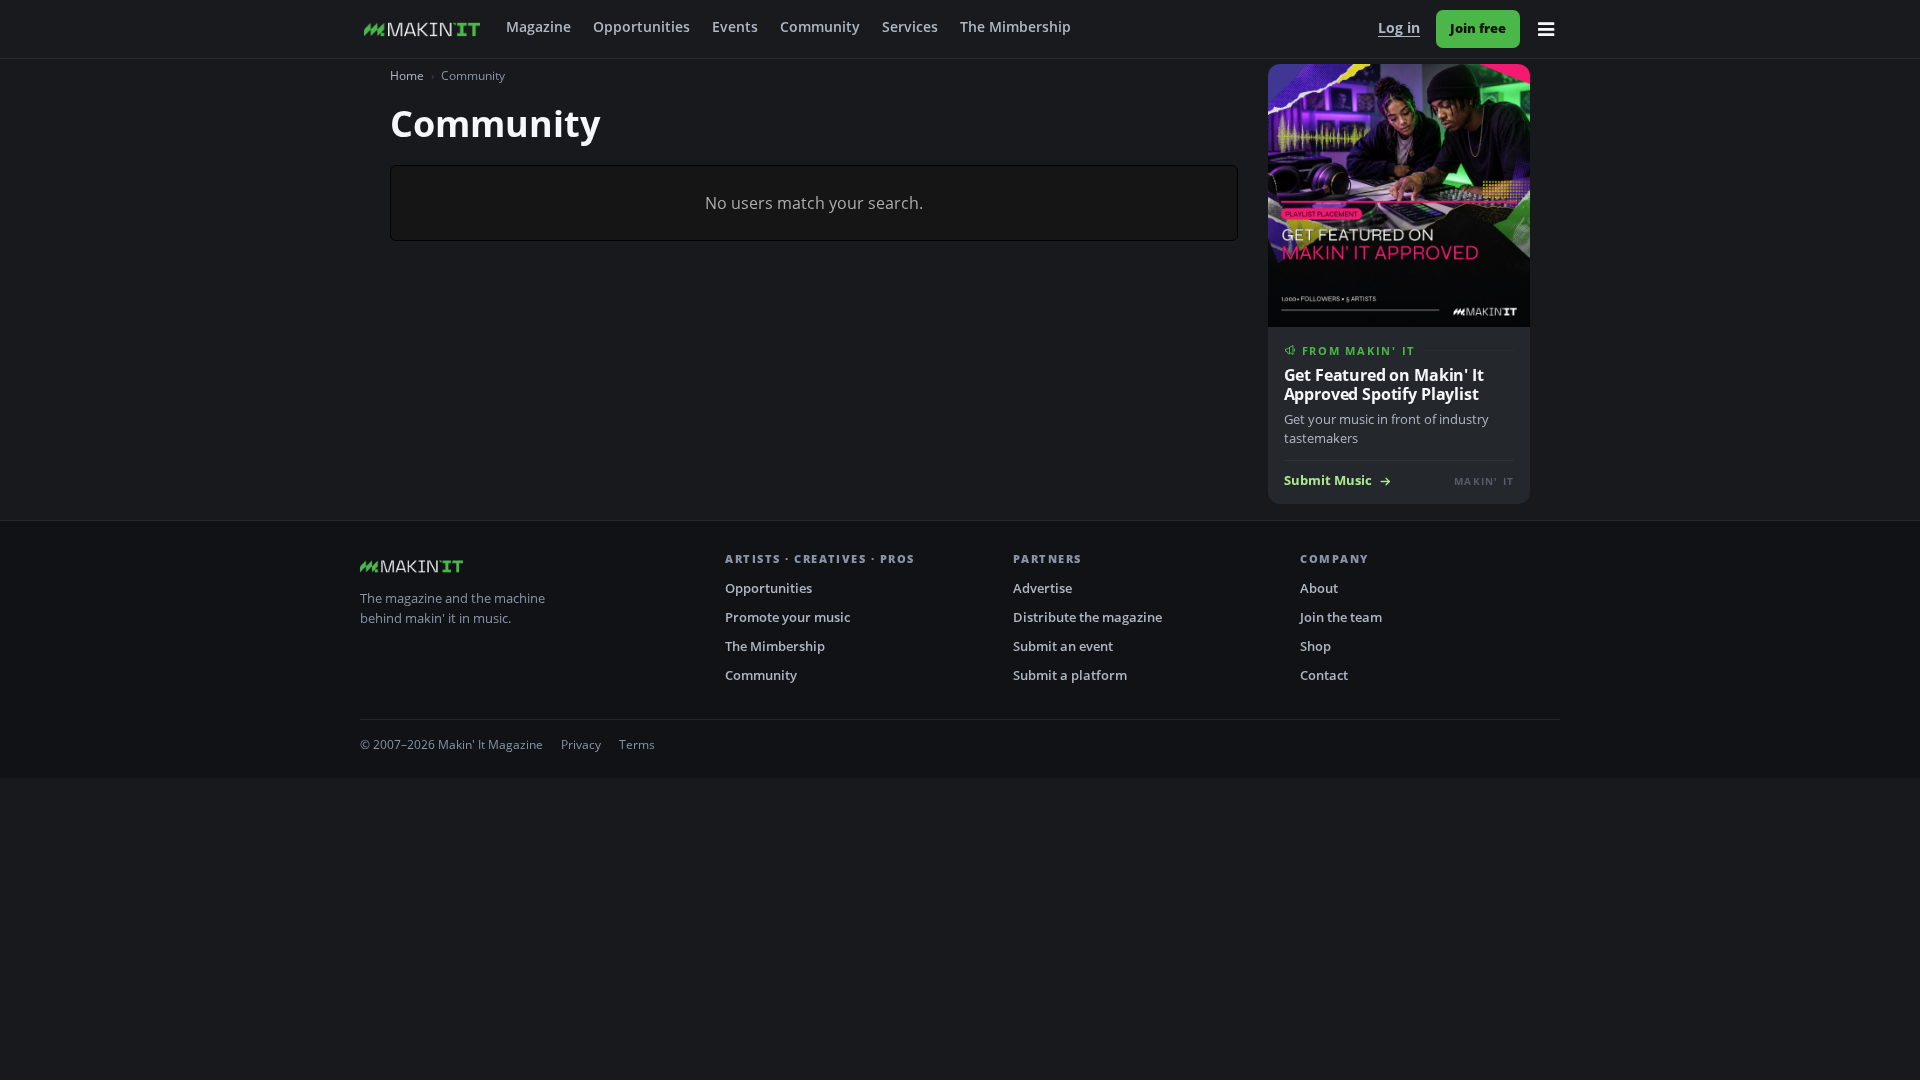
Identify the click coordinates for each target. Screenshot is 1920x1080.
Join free (1478, 28)
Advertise (1042, 588)
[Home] (422, 29)
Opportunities (641, 27)
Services (910, 27)
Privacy (581, 744)
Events (735, 27)
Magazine (538, 27)
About (1319, 588)
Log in (1399, 28)
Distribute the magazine (1087, 617)
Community (820, 27)
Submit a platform (1070, 675)
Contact (1324, 675)
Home (407, 75)
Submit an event (1063, 646)
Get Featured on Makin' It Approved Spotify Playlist (1384, 384)
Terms (637, 744)
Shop (1315, 646)
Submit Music (1328, 480)
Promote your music (787, 617)
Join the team (1341, 617)
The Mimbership (1015, 27)
